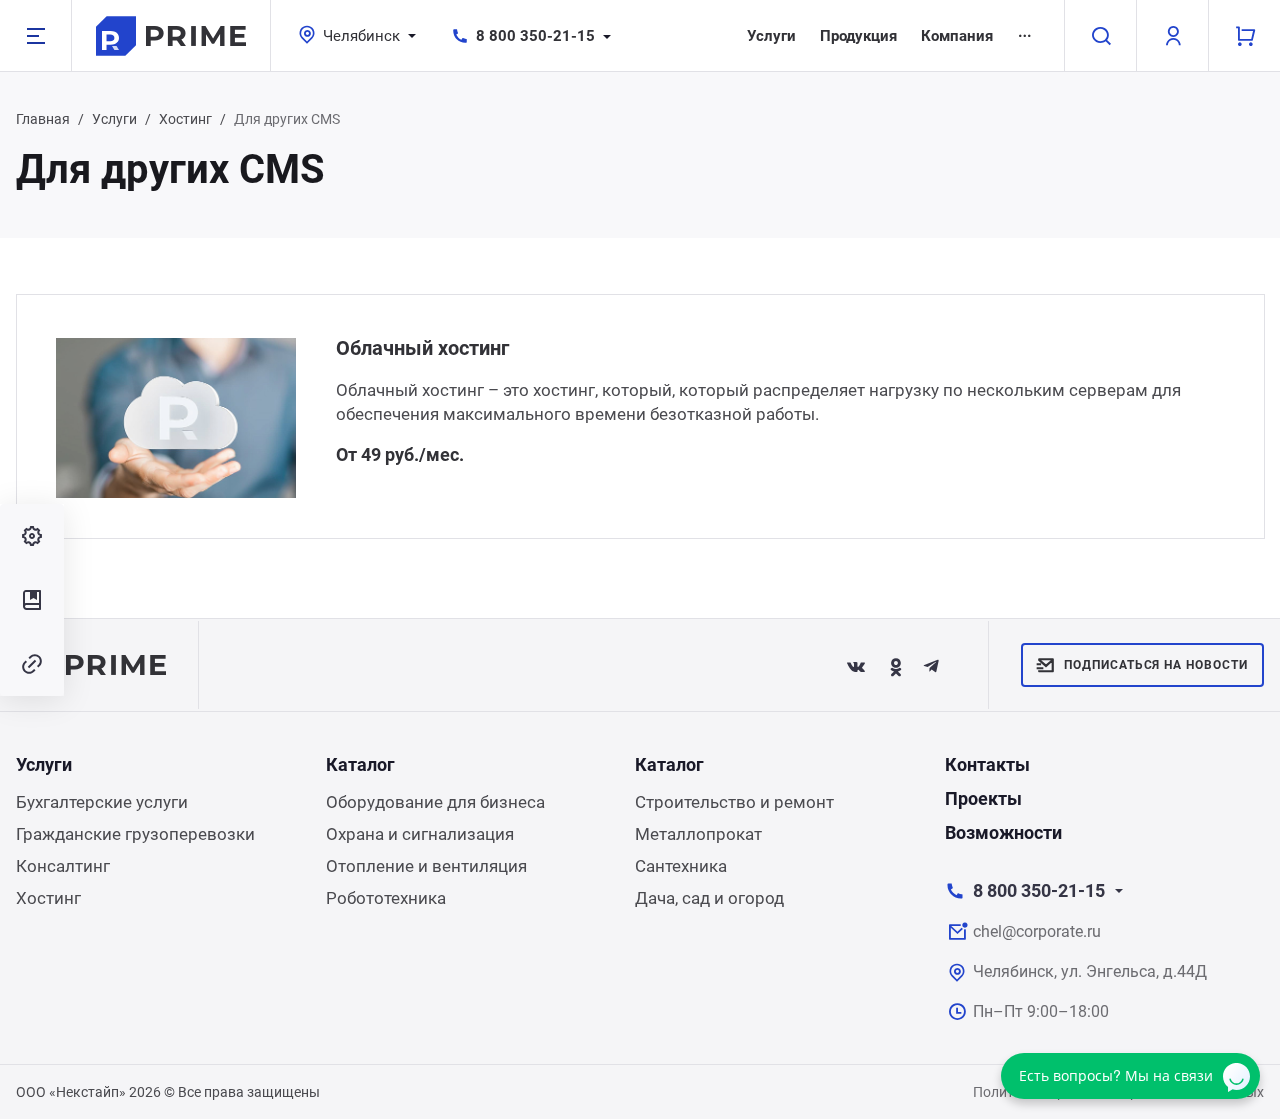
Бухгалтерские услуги (102, 802)
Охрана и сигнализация (420, 834)
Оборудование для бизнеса (435, 802)
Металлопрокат (698, 834)
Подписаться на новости (1156, 665)
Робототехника (386, 898)
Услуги (771, 36)
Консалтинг (63, 866)
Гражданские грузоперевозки (135, 834)
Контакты (987, 764)
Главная (43, 119)
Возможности (1003, 832)
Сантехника (681, 866)
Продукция (858, 36)
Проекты (983, 798)
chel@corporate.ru (1037, 931)
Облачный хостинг (422, 348)
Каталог (360, 764)
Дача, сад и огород (709, 898)
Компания (957, 36)
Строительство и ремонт (734, 802)
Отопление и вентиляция (426, 866)
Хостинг (185, 119)
